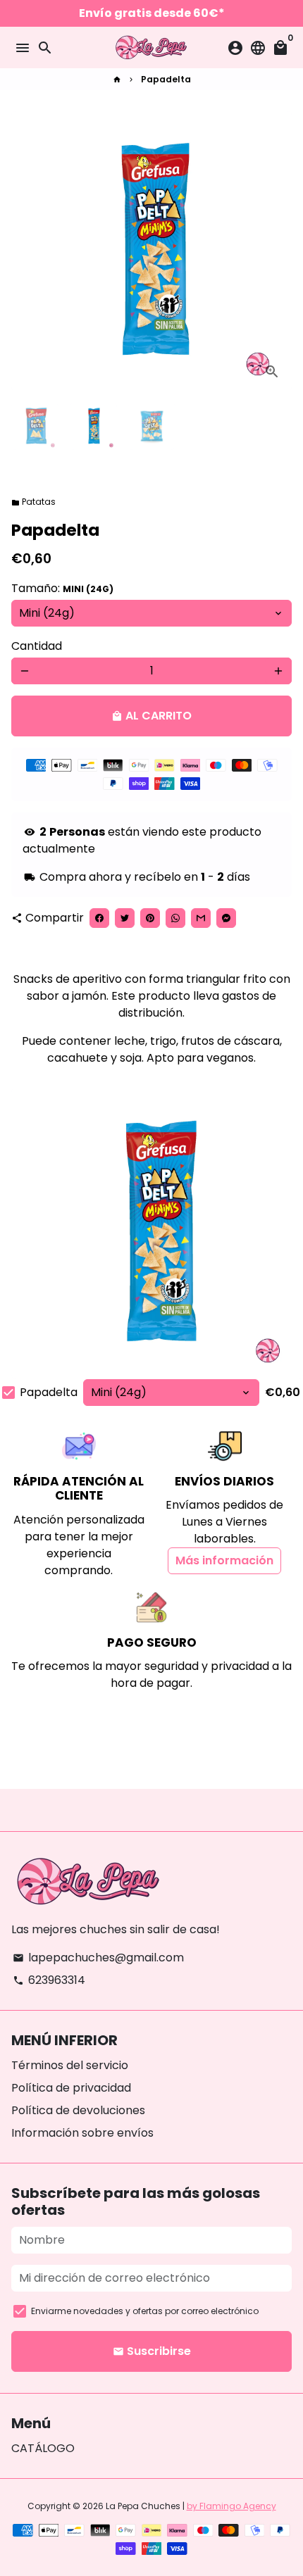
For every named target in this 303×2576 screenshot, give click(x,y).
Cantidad (37, 646)
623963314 (49, 1980)
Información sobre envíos (82, 2133)
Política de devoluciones (78, 2110)
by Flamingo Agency (231, 2506)
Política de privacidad (71, 2088)
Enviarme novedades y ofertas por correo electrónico (145, 2311)
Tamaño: (62, 588)
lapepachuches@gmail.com (98, 1958)
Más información (224, 1560)
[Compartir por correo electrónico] (201, 918)
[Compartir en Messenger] (226, 918)
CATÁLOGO (43, 2448)
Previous (25, 251)
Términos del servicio (70, 2065)
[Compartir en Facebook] (99, 918)
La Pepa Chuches (143, 2506)
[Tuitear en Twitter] (125, 918)
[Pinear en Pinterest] (150, 918)
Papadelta (166, 79)
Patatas (33, 502)
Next (278, 251)
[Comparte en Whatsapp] (175, 918)
